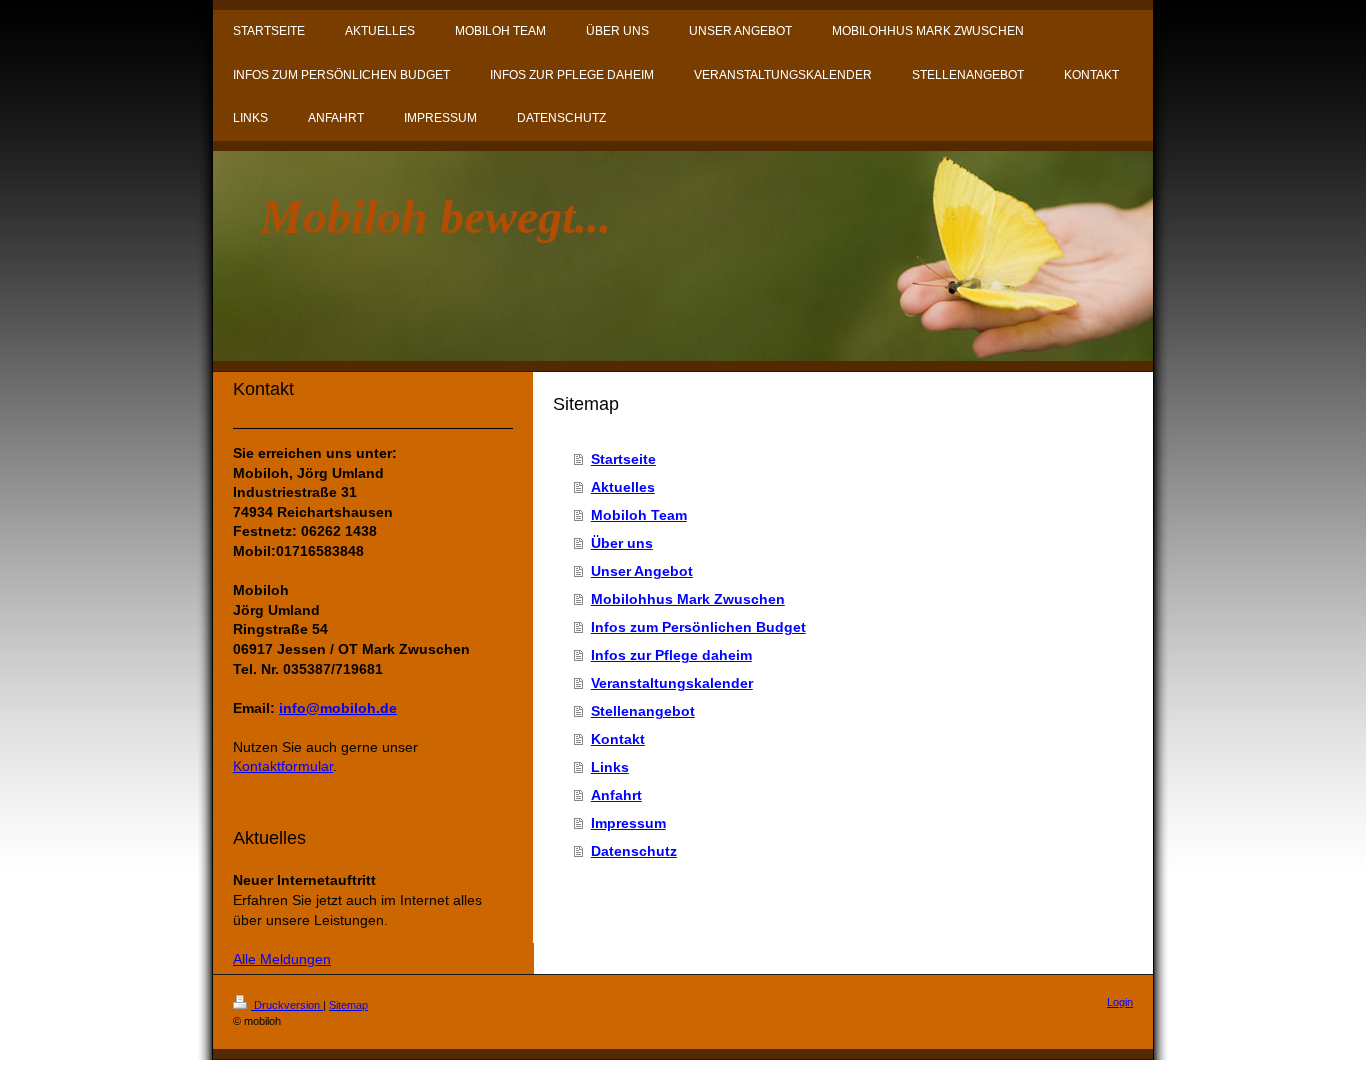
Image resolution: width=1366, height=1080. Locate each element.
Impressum (628, 823)
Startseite (623, 459)
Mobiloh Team (639, 515)
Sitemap (348, 1005)
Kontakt (618, 739)
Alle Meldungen (282, 959)
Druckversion (287, 1005)
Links (610, 767)
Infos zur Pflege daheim (671, 655)
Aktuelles (623, 487)
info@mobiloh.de (338, 708)
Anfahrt (616, 795)
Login (1120, 1002)
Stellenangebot (643, 711)
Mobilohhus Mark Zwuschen (688, 599)
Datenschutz (634, 851)
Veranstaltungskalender (672, 683)
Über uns (622, 543)
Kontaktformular (283, 766)
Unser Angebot (642, 571)
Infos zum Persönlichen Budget (698, 627)
